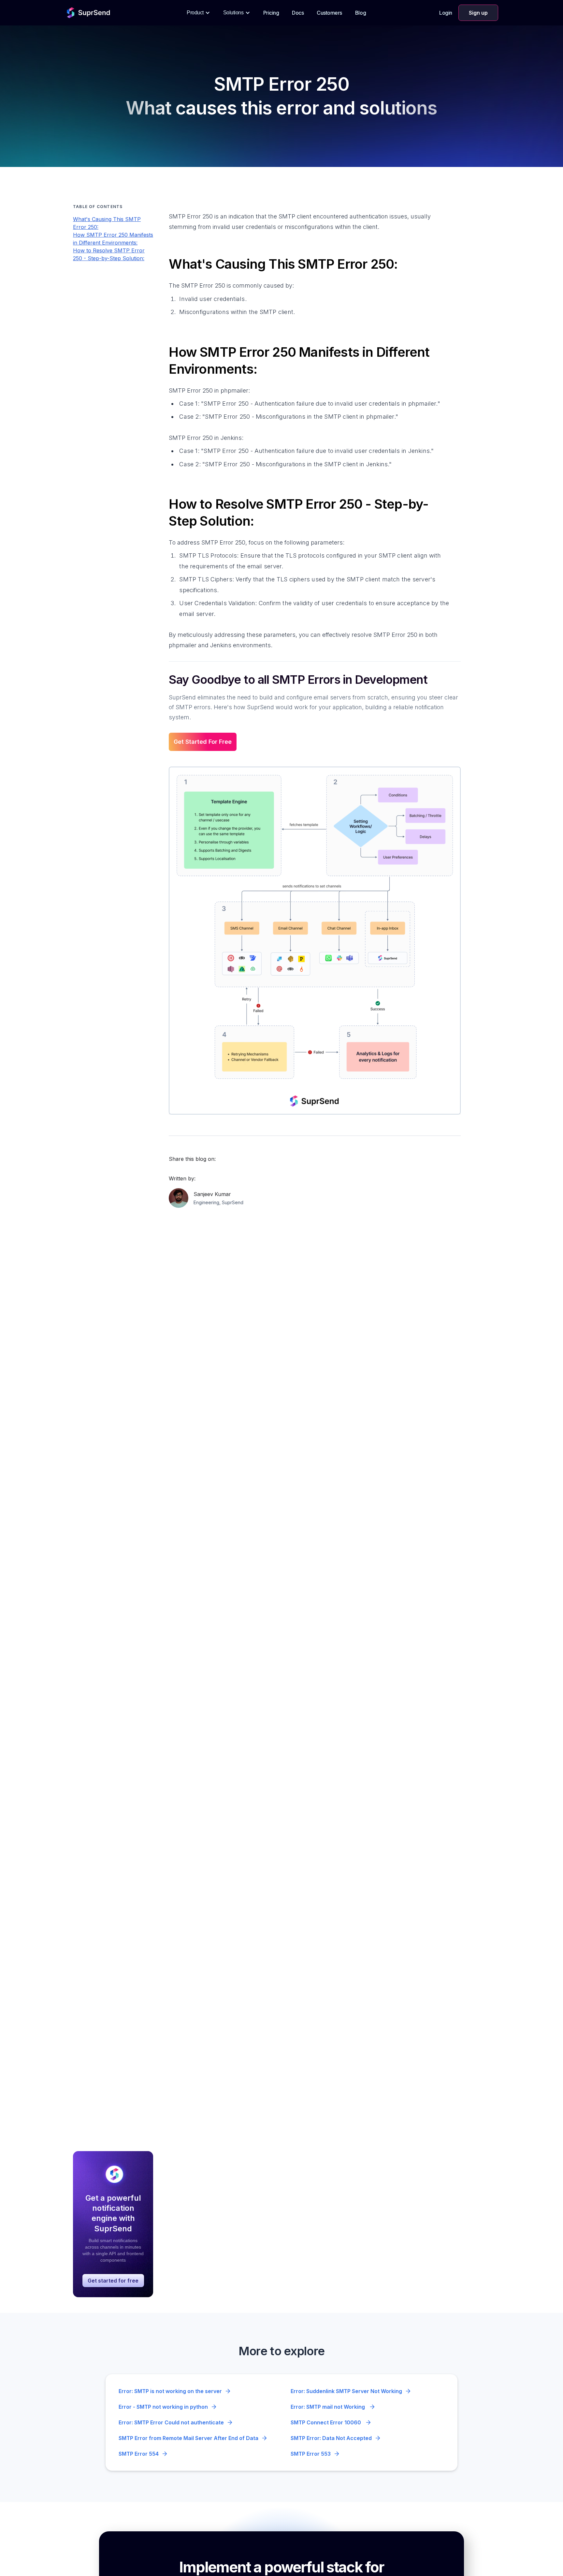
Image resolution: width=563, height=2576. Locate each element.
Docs (298, 13)
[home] (89, 13)
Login (446, 13)
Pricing (271, 13)
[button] (198, 13)
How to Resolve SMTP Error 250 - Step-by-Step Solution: (109, 254)
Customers (329, 13)
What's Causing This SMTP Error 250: (107, 223)
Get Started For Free (203, 742)
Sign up (478, 13)
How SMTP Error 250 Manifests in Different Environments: (113, 239)
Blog (361, 13)
